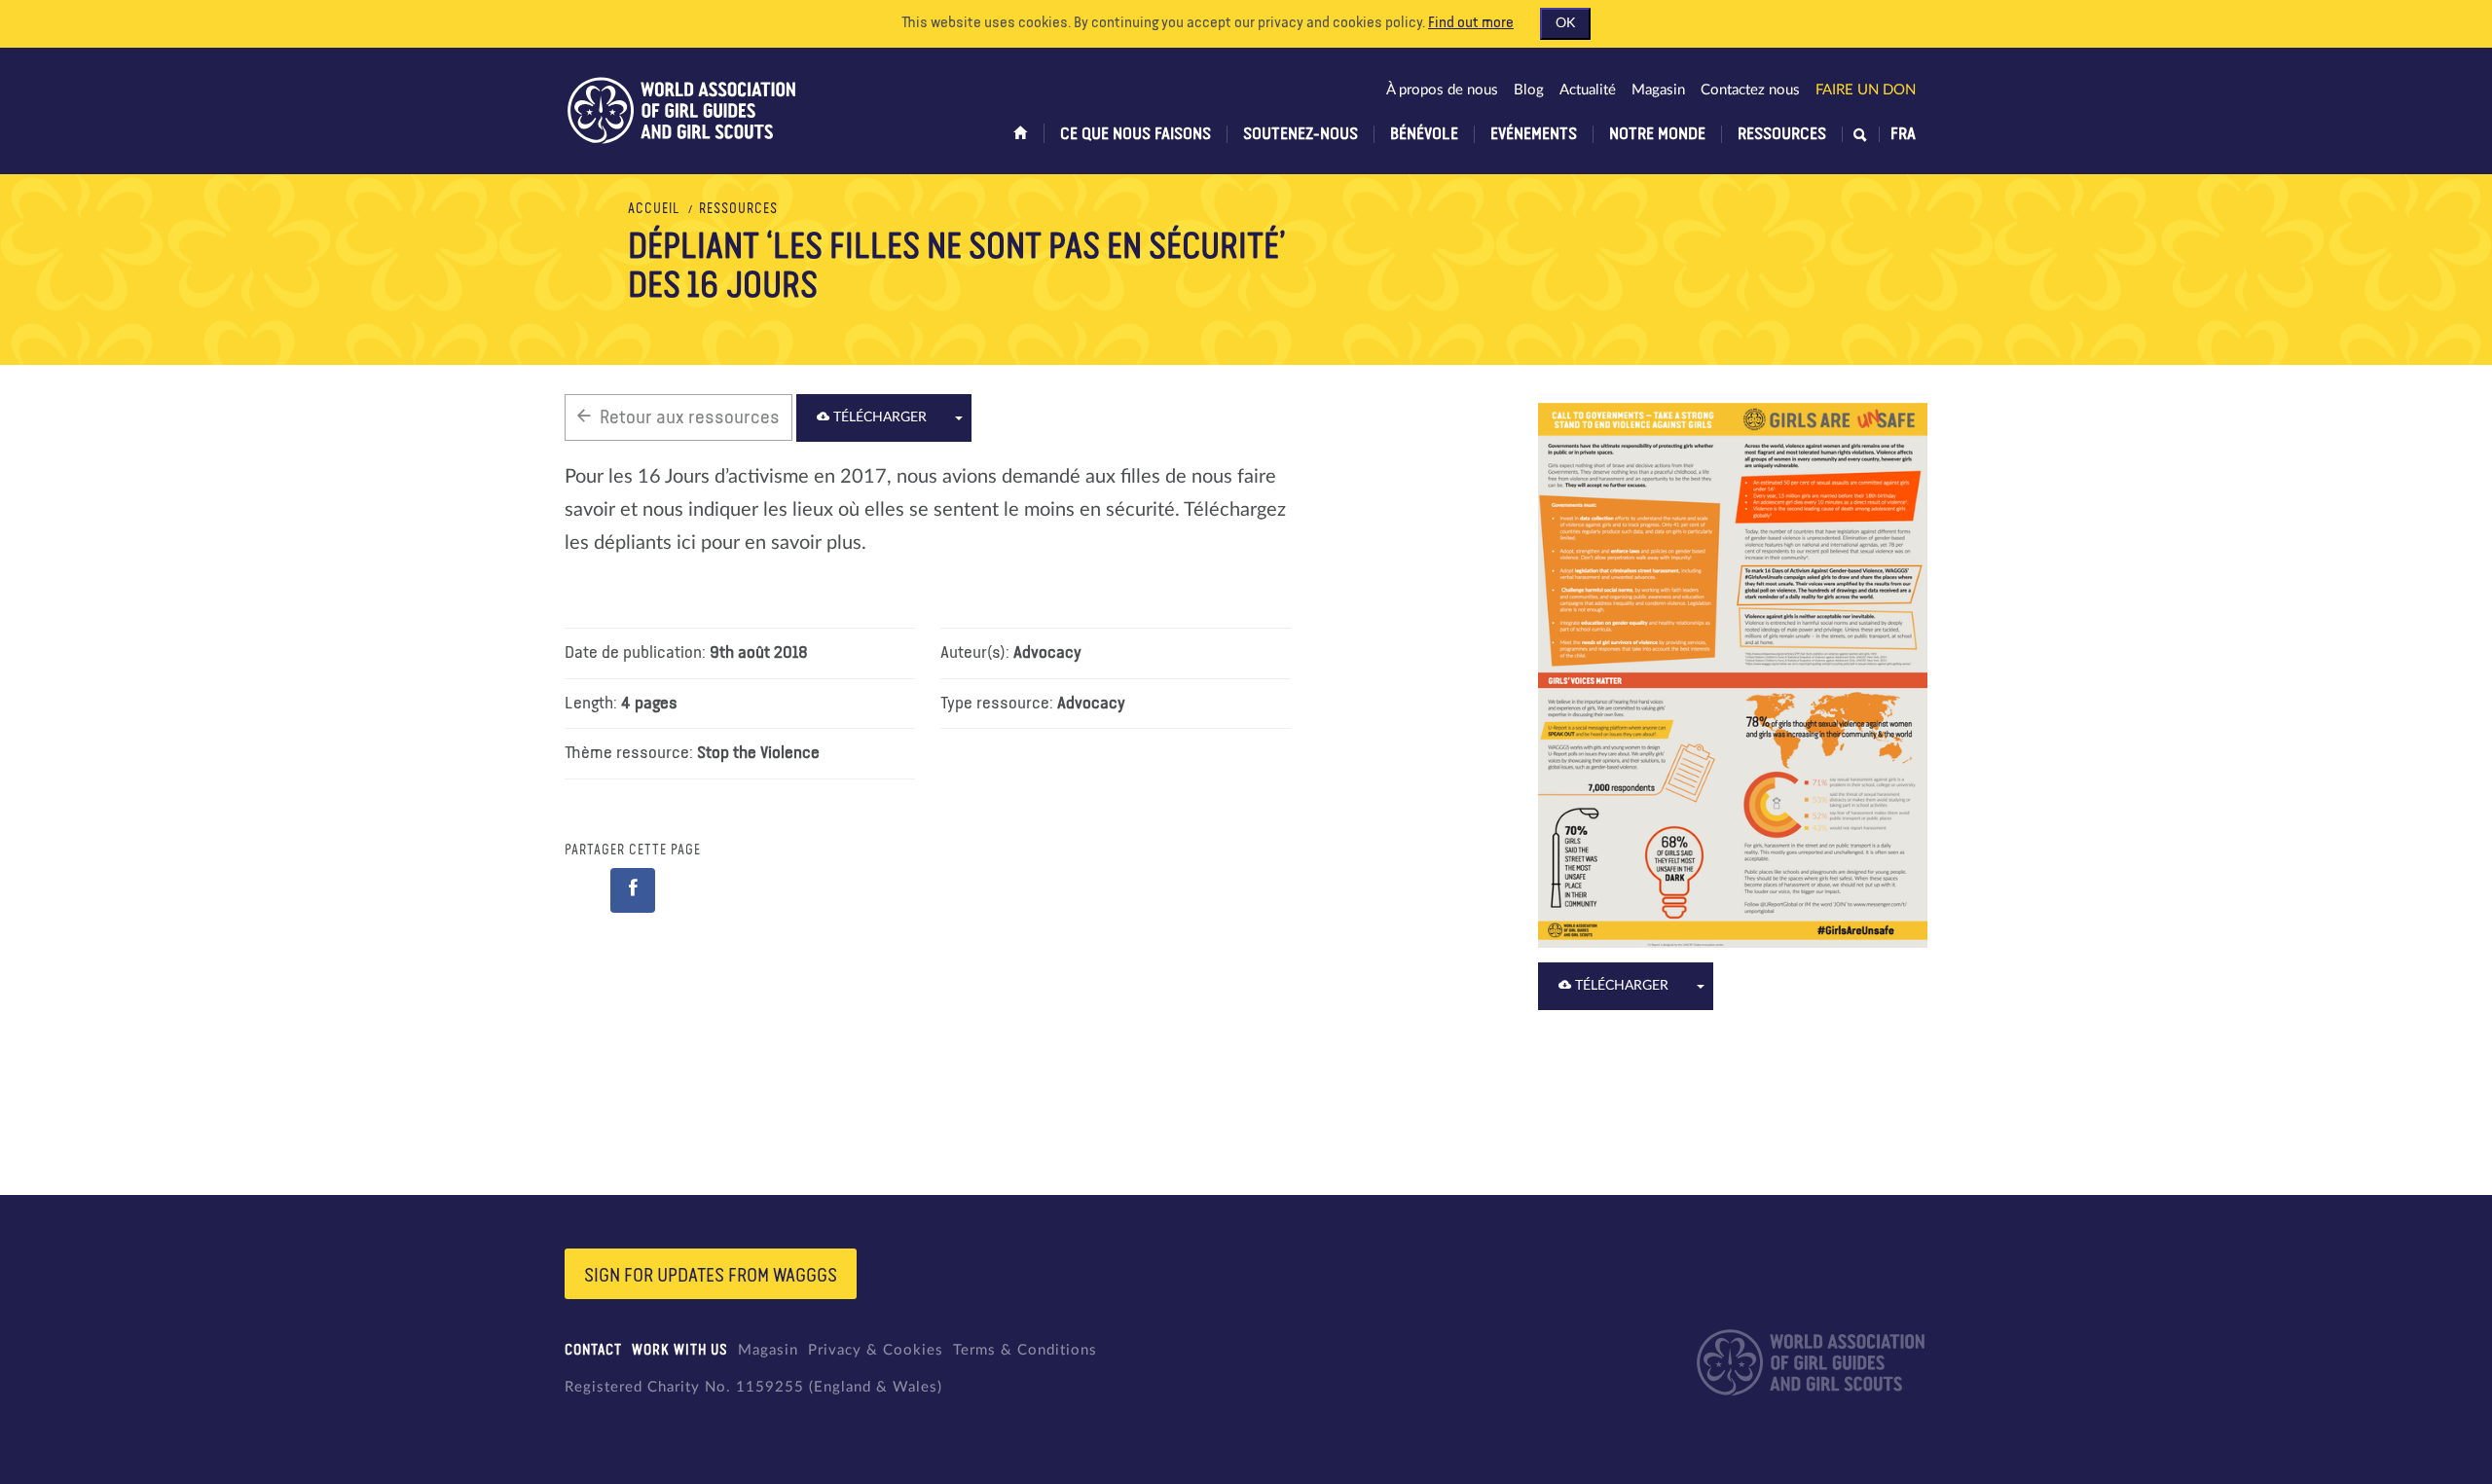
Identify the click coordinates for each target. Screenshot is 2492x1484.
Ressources (1782, 134)
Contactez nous (1750, 90)
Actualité (1588, 90)
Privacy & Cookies (876, 1350)
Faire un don (1866, 90)
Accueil (654, 209)
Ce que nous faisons (1136, 134)
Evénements (1534, 134)
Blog (1529, 90)
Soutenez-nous (1301, 134)
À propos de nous (1442, 90)
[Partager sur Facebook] (633, 890)
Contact (593, 1350)
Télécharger (878, 417)
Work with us (680, 1350)
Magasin (1658, 90)
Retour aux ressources (690, 417)
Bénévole (1424, 134)
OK (1565, 23)
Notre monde (1657, 134)
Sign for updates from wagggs (711, 1276)
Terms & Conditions (1025, 1350)
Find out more (1471, 23)
